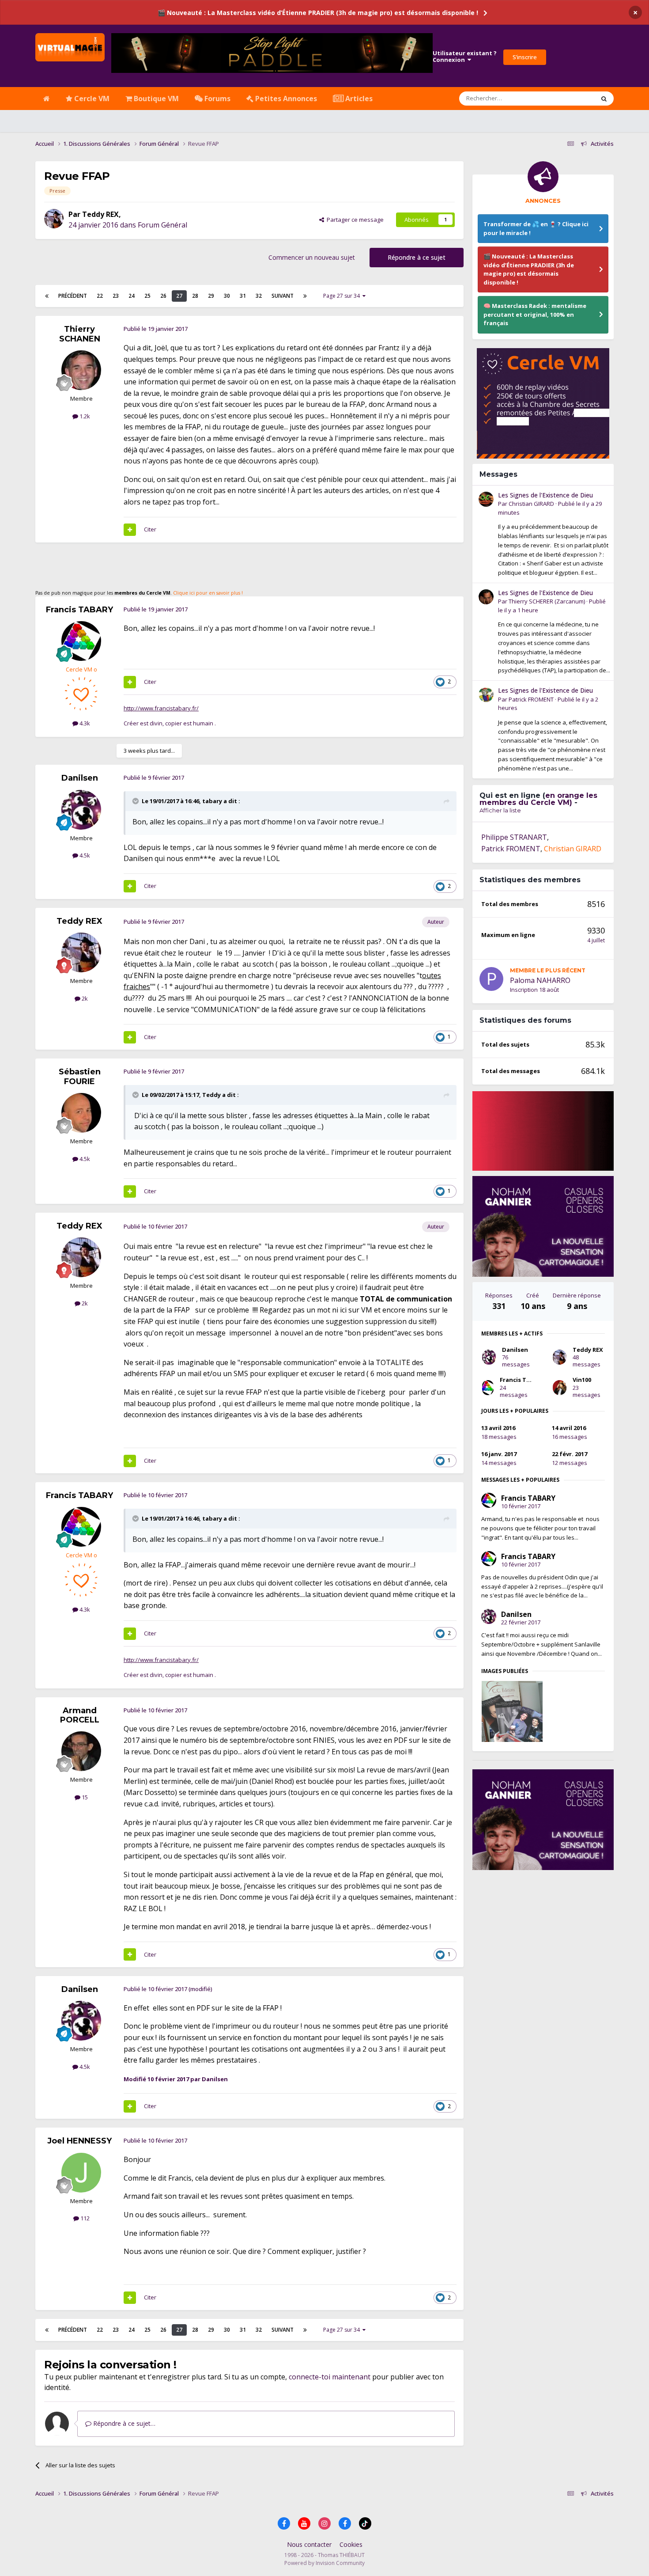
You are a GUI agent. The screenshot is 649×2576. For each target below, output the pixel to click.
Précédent (73, 296)
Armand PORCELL (80, 1715)
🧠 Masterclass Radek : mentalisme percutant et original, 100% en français (535, 314)
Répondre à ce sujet (417, 257)
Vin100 (582, 1380)
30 (227, 296)
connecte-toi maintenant (330, 2377)
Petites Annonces (285, 99)
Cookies (351, 2544)
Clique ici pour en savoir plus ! (208, 593)
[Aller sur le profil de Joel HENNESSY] (81, 2173)
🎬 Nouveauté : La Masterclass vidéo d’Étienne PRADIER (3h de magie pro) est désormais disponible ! (318, 13)
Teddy (211, 1095)
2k (84, 998)
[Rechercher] (604, 99)
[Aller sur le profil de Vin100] (560, 1388)
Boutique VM (155, 99)
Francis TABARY (79, 610)
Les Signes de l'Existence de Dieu (545, 495)
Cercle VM (91, 99)
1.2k (84, 416)
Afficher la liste (500, 810)
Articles (358, 99)
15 (84, 1797)
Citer (150, 529)
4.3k (84, 723)
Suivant (283, 296)
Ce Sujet (572, 98)
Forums (217, 99)
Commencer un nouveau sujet (312, 257)
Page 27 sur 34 (343, 296)
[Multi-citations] (130, 530)
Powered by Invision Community (324, 2563)
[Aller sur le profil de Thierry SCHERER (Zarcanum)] (486, 597)
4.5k (84, 855)
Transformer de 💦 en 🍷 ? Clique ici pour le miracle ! (536, 228)
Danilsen (80, 778)
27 (179, 296)
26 (163, 296)
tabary (212, 801)
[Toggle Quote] (136, 801)
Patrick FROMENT (531, 699)
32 (259, 296)
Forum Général (162, 225)
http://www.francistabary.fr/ (161, 708)
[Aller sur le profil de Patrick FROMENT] (486, 694)
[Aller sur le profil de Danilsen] (81, 810)
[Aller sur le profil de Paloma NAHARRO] (491, 979)
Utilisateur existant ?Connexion (465, 57)
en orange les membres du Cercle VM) (538, 799)
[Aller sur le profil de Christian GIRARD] (486, 499)
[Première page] (47, 296)
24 (132, 296)
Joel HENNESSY (79, 2141)
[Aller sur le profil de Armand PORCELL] (81, 1751)
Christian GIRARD (531, 504)
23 (116, 296)
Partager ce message (354, 220)
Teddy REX (100, 214)
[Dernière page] (305, 296)
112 (84, 2218)
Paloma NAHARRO (540, 980)
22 (100, 296)
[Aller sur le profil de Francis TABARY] (81, 641)
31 (243, 296)
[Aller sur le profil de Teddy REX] (54, 219)
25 (147, 296)
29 (211, 296)
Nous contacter (309, 2544)
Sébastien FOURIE (80, 1077)
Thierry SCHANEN (80, 334)
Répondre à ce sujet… (123, 2423)
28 (195, 296)
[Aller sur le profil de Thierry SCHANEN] (81, 370)
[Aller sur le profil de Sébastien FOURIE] (81, 1113)
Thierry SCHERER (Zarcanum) (547, 601)
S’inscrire (525, 57)
